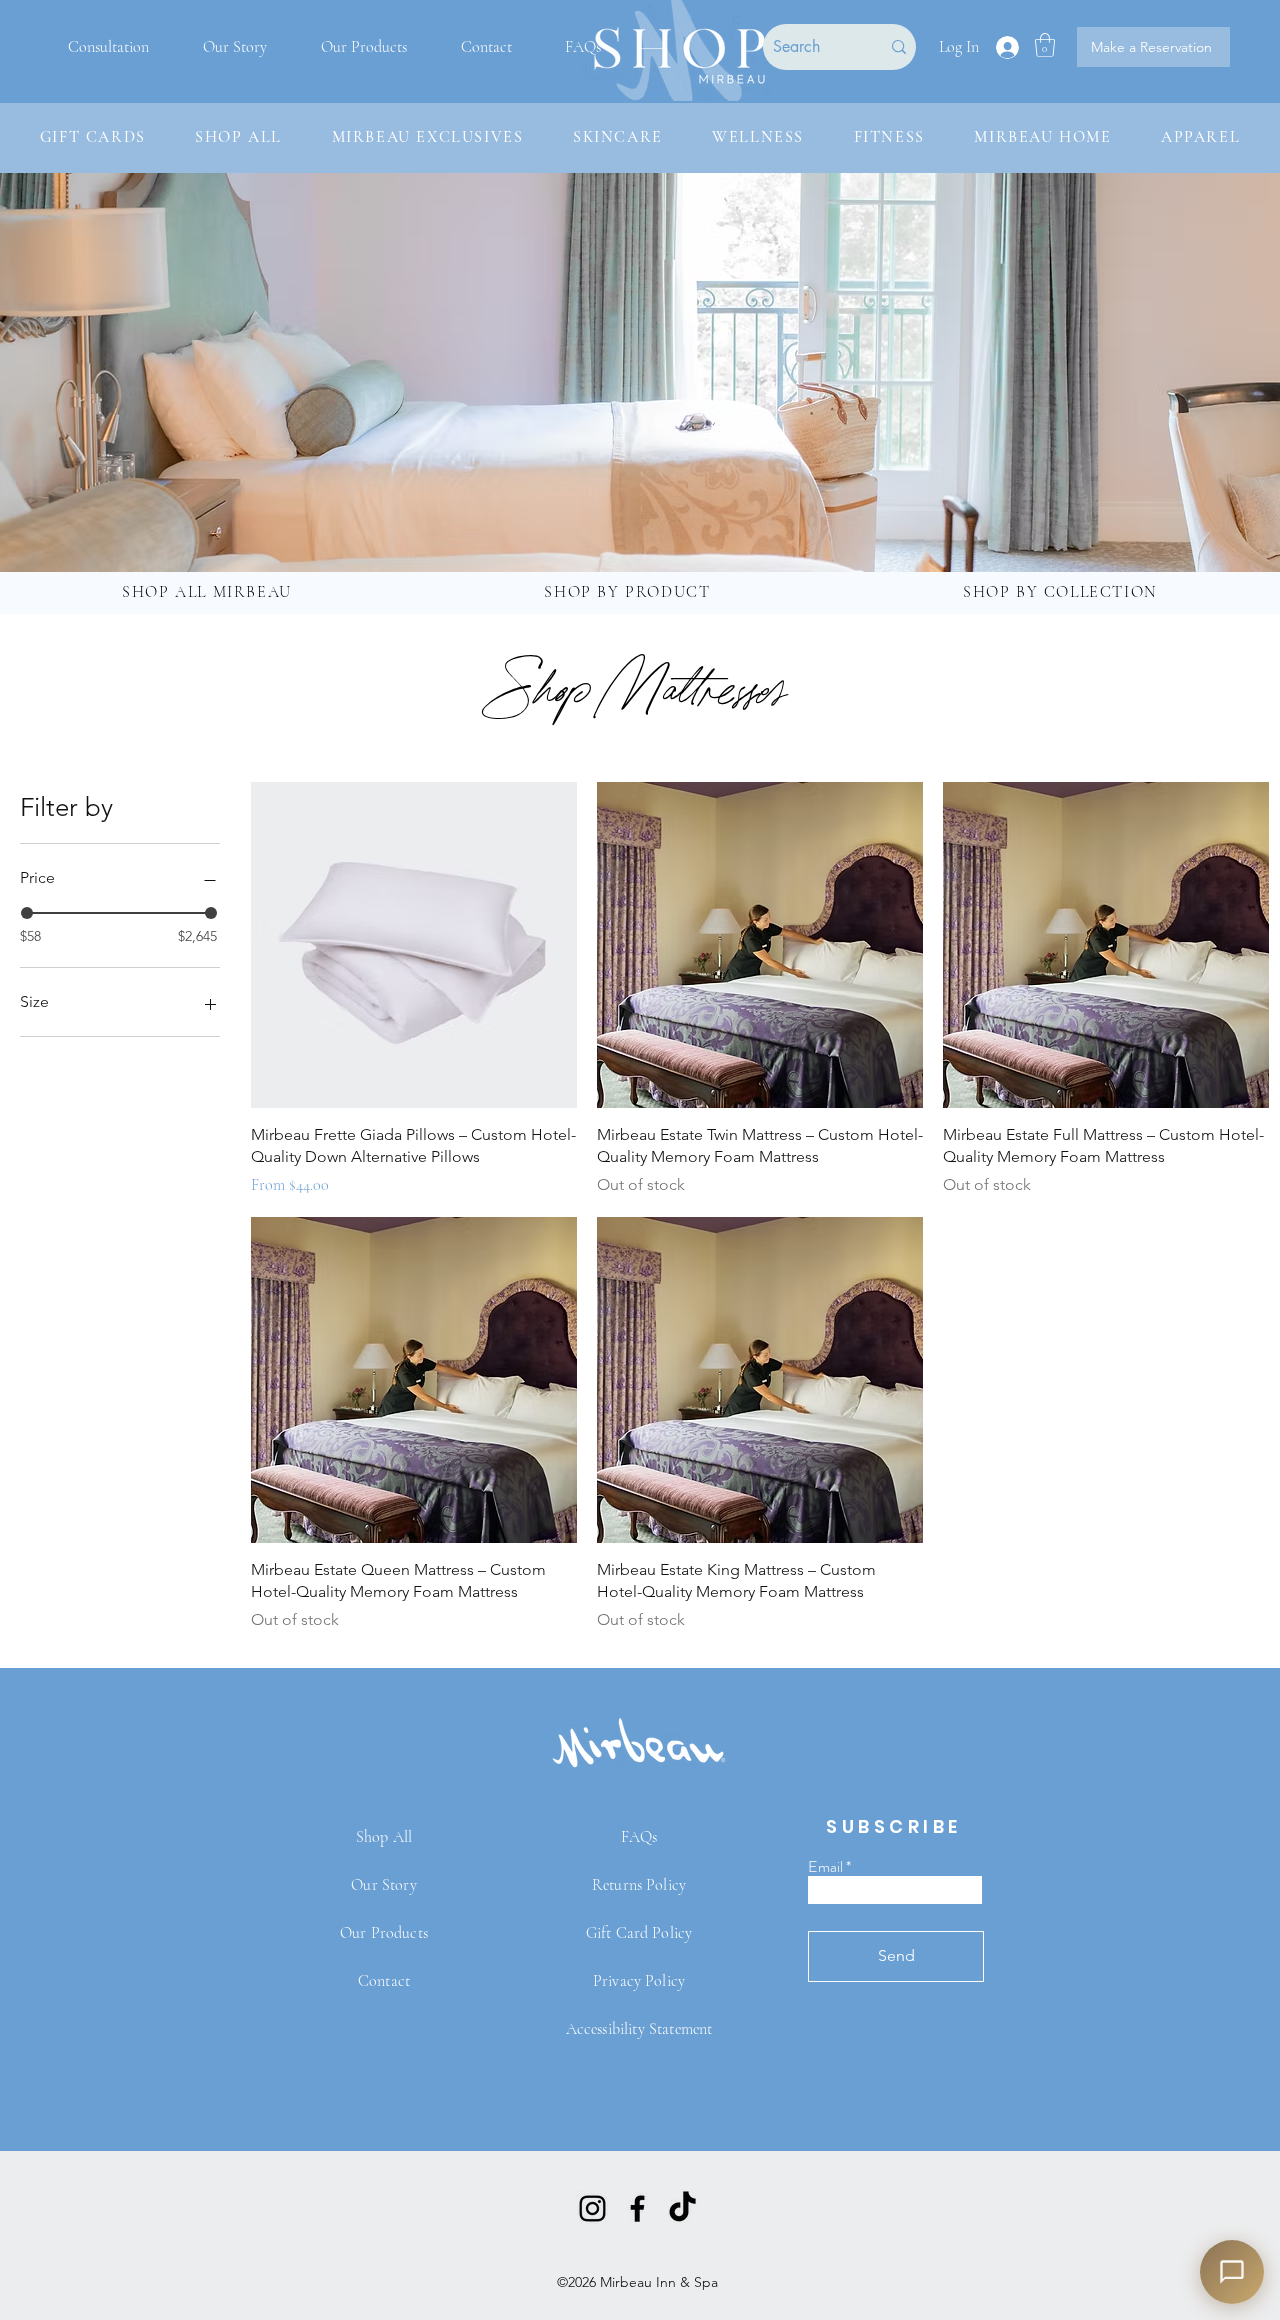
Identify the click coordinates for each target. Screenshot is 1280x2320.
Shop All (384, 1837)
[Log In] (1006, 47)
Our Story (383, 1885)
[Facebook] (637, 2208)
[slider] (27, 913)
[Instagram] (592, 2208)
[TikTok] (682, 2208)
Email (825, 1867)
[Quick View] (414, 945)
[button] (1045, 45)
